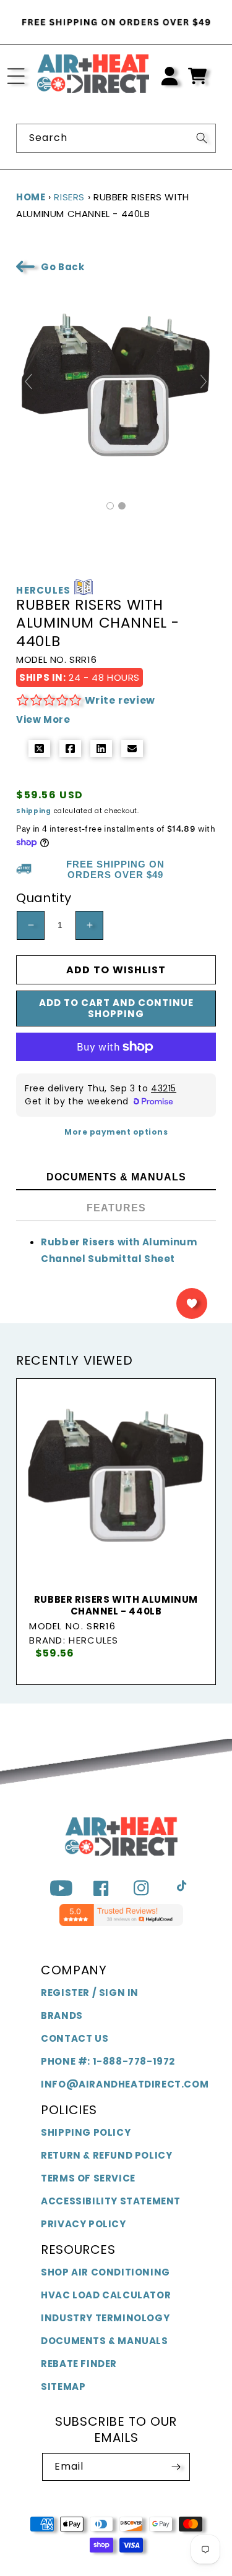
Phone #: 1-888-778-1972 (108, 2061)
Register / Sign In (90, 1993)
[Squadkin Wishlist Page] (192, 1303)
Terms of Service (88, 2178)
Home (31, 197)
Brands (62, 2015)
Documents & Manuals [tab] (116, 1177)
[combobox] (116, 138)
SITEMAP (63, 2386)
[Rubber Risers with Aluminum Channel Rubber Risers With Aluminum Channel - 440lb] (110, 506)
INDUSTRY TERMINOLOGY (105, 2318)
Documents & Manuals (104, 2341)
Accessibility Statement (111, 2201)
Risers (69, 197)
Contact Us (75, 2038)
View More (43, 719)
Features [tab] (116, 1208)
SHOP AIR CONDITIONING (105, 2272)
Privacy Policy (83, 2224)
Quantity (44, 898)
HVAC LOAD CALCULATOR (106, 2295)
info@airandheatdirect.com (125, 2084)
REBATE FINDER (79, 2364)
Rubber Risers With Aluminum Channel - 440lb (116, 1606)
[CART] (197, 76)
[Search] (202, 138)
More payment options (116, 1132)
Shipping (34, 811)
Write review (120, 700)
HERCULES (43, 591)
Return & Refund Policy (106, 2155)
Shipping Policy (86, 2132)
